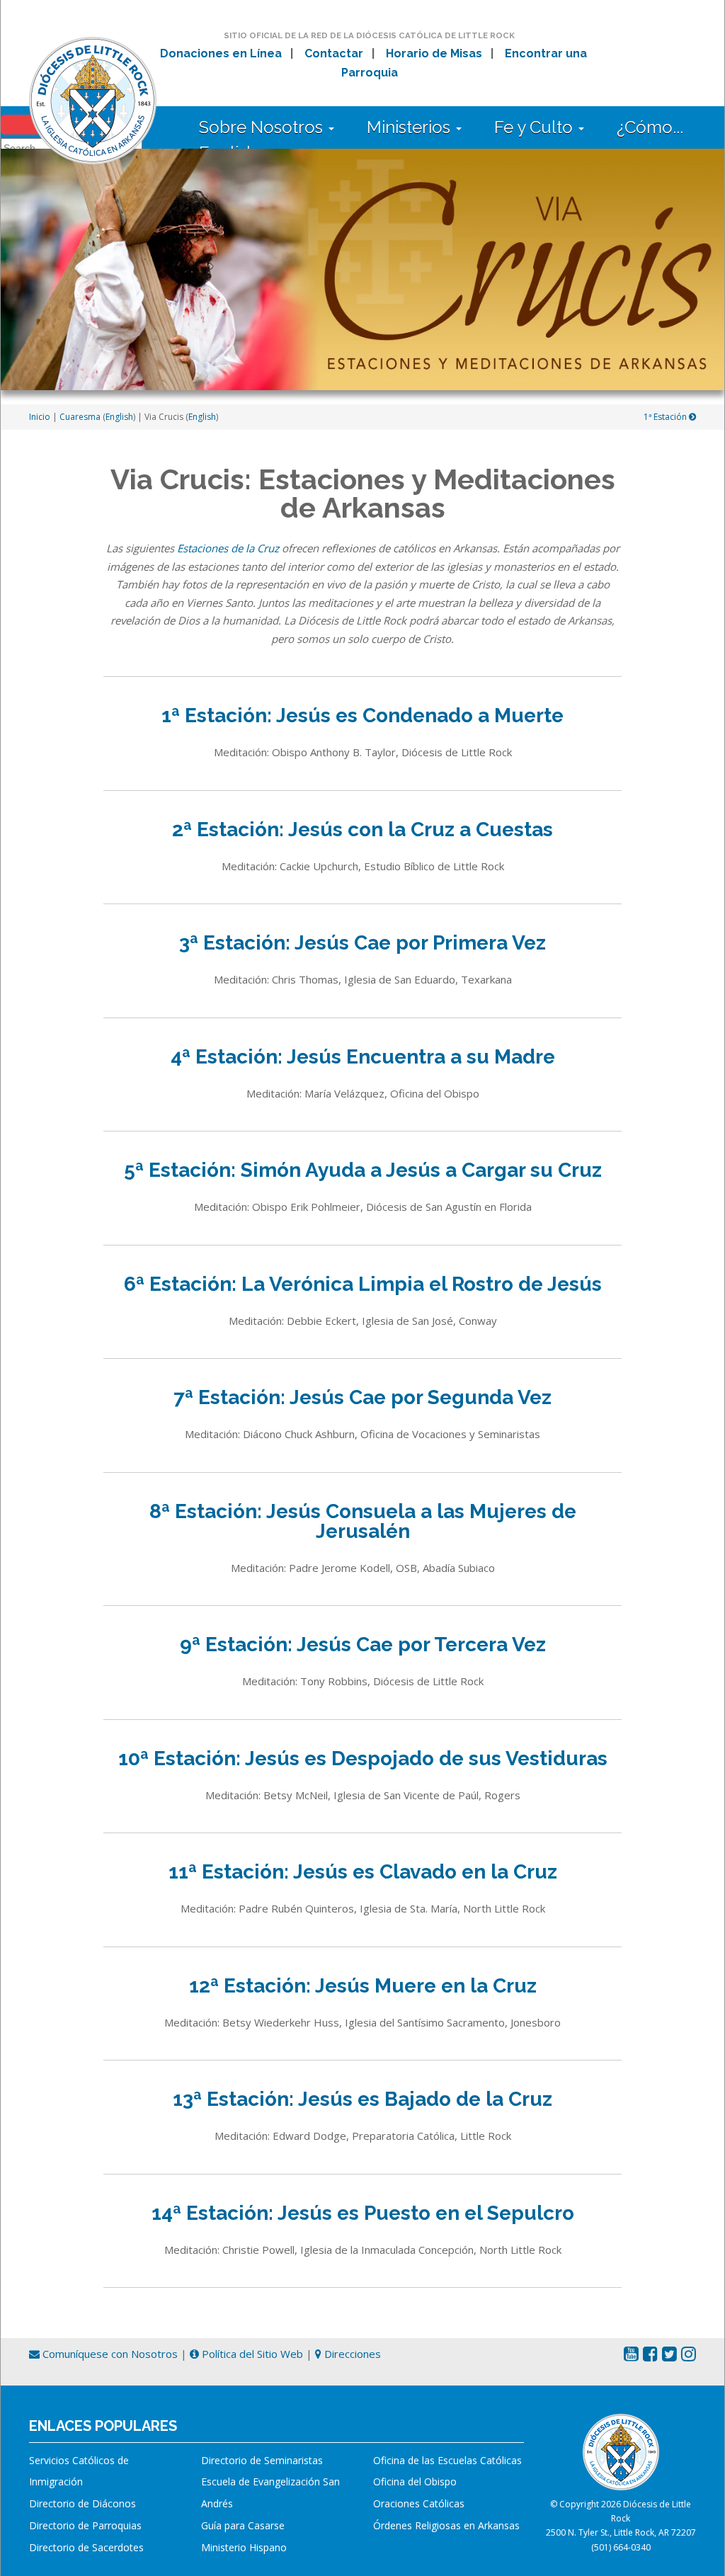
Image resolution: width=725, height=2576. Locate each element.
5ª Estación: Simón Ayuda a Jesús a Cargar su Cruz (363, 1170)
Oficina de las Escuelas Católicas (447, 2460)
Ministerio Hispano (244, 2547)
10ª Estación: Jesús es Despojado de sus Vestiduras (363, 1759)
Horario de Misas (434, 53)
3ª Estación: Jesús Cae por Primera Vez (362, 943)
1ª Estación (666, 417)
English (119, 417)
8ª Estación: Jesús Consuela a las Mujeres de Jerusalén (363, 1521)
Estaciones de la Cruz (228, 548)
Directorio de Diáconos (82, 2503)
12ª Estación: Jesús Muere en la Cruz (363, 1986)
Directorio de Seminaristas (262, 2460)
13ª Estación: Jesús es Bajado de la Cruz (362, 2099)
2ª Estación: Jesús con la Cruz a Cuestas (362, 830)
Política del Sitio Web (251, 2354)
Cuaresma (80, 417)
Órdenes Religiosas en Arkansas (446, 2525)
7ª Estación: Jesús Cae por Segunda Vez (362, 1397)
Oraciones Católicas (419, 2503)
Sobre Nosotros (263, 127)
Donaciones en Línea (221, 53)
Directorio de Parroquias (85, 2525)
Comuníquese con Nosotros (109, 2354)
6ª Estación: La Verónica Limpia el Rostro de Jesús (363, 1284)
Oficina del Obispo (415, 2481)
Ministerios (411, 127)
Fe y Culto (536, 127)
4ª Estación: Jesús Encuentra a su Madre (363, 1057)
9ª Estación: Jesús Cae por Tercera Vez (363, 1645)
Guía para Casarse (243, 2525)
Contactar (334, 53)
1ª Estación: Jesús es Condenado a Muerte (362, 716)
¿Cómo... (650, 127)
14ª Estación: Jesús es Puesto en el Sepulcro (363, 2213)
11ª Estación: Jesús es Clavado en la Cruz (363, 1872)
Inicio (40, 417)
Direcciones (351, 2354)
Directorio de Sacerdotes (86, 2547)
